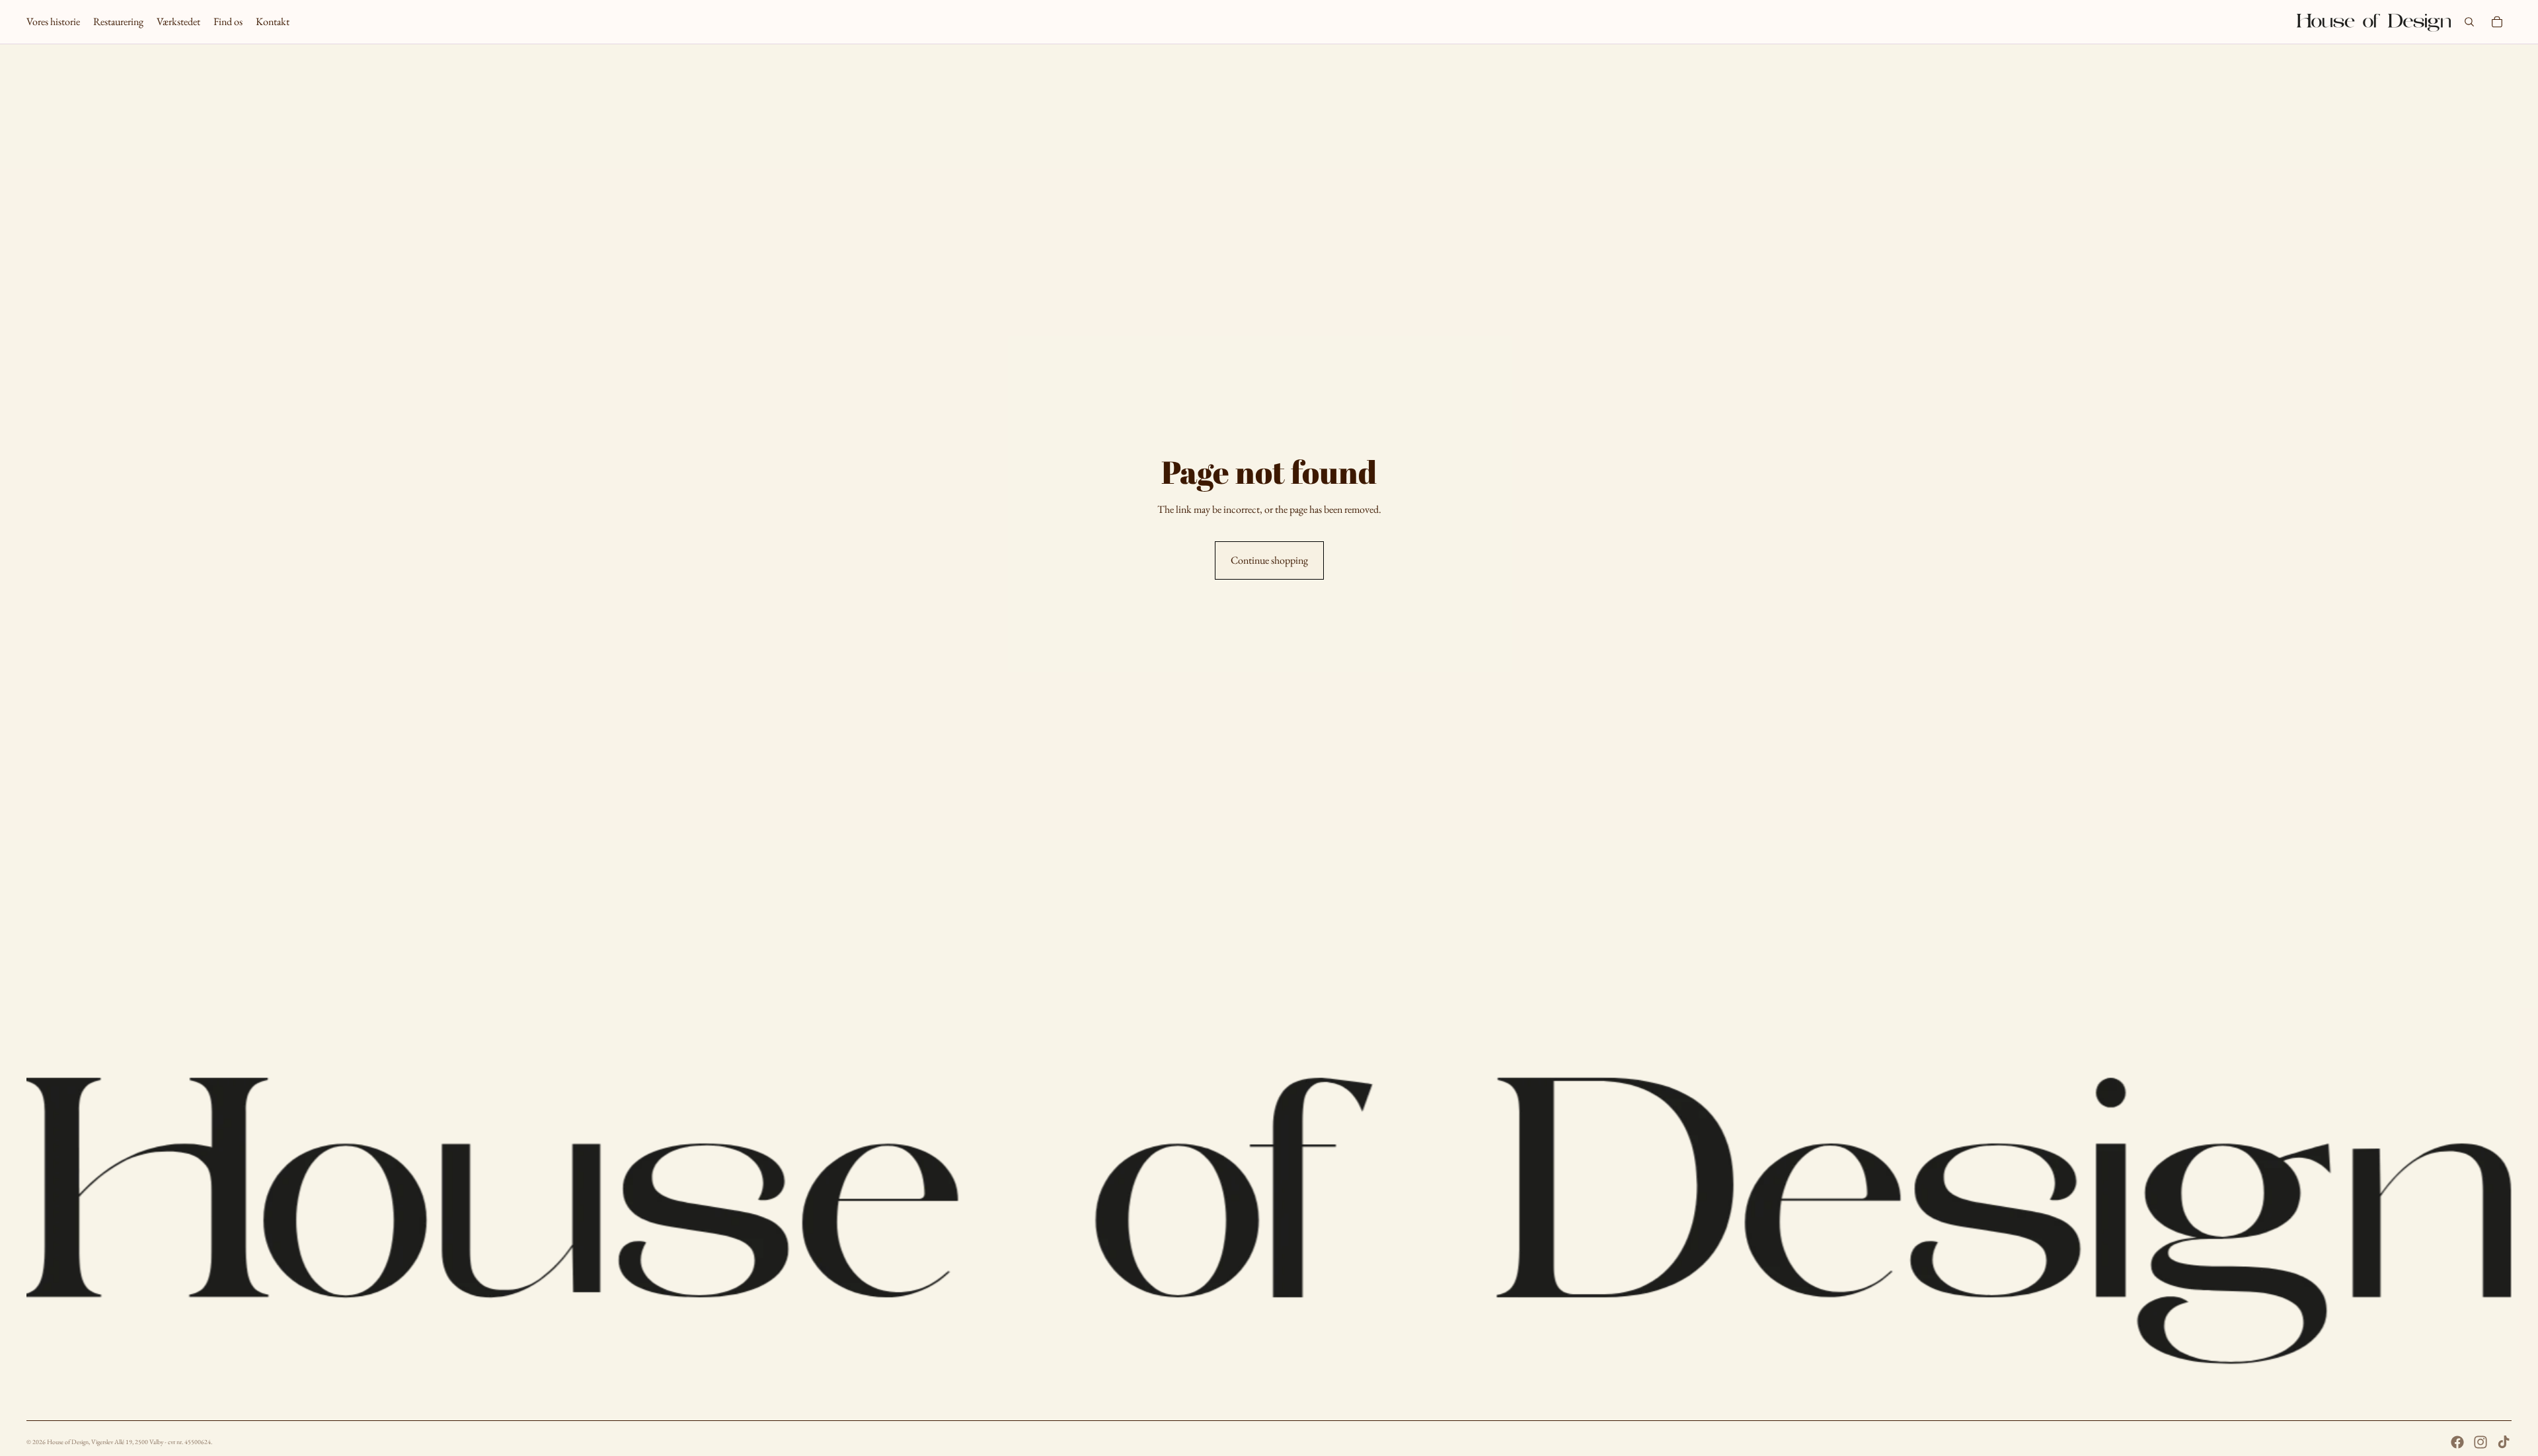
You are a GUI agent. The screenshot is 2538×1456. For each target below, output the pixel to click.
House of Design (68, 1442)
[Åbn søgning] (2469, 22)
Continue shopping (1269, 560)
